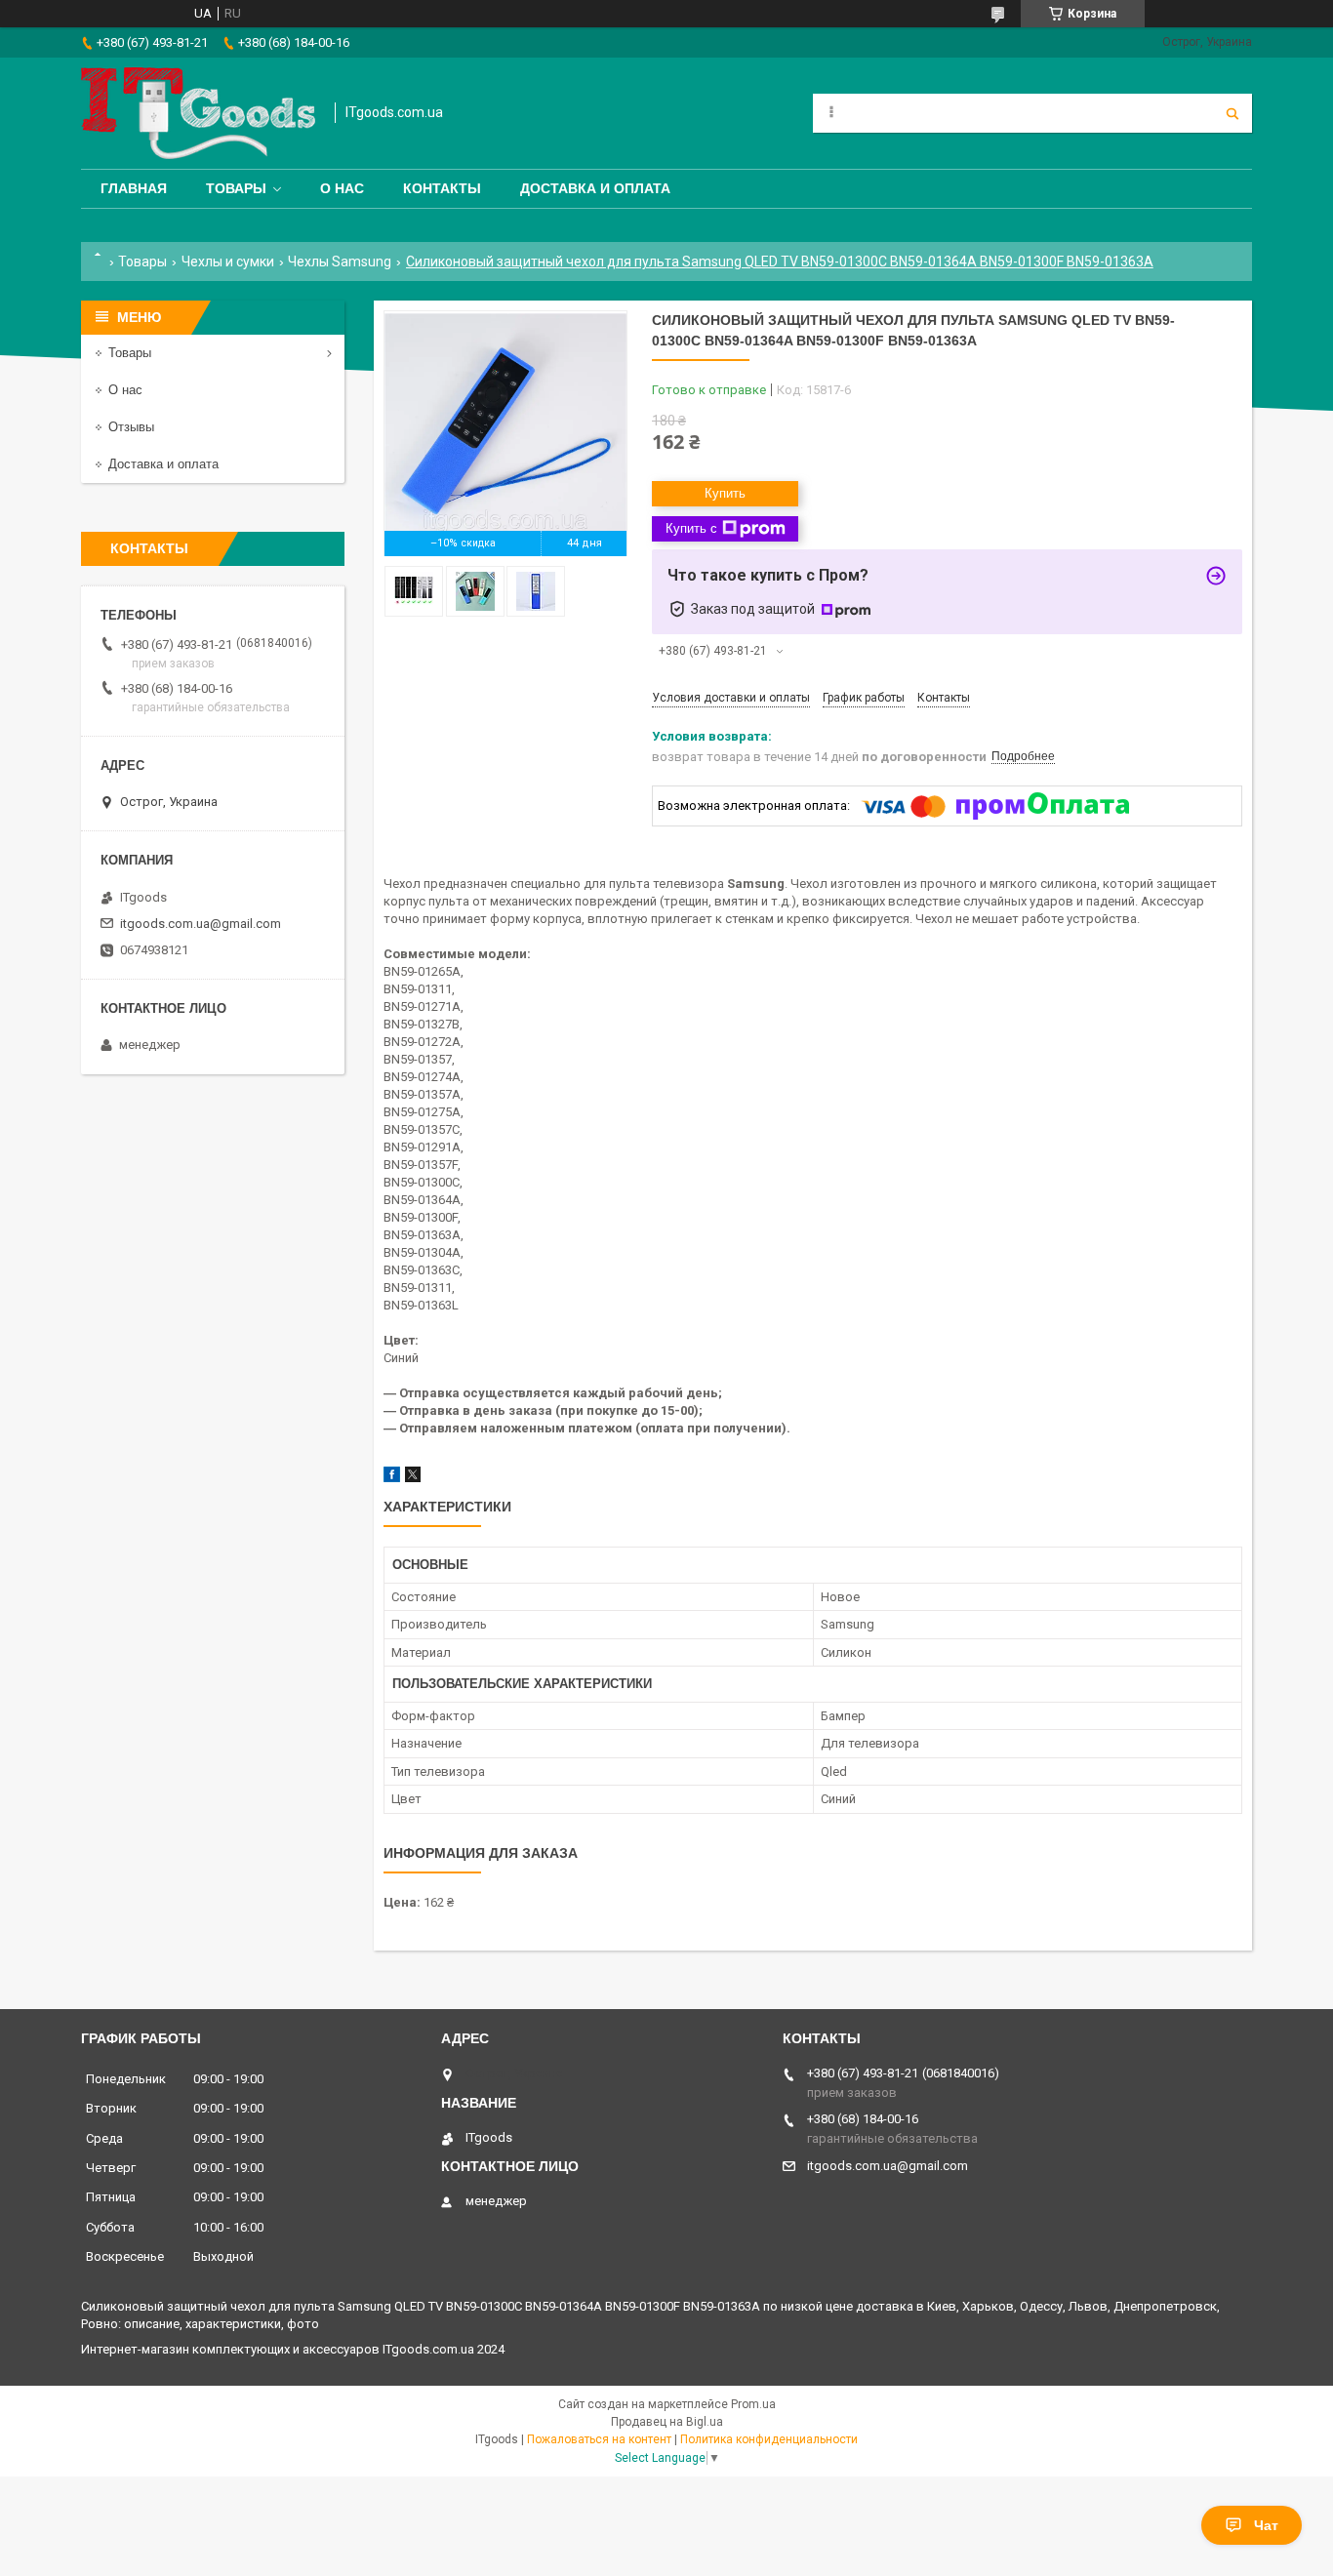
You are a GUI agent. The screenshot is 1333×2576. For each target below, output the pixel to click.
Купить (725, 493)
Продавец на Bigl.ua (667, 2422)
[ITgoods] (198, 113)
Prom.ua (753, 2404)
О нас (342, 188)
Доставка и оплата (595, 188)
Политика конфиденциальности (769, 2439)
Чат (1266, 2525)
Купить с (691, 528)
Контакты (442, 188)
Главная (134, 188)
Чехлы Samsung (340, 262)
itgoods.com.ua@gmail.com (201, 924)
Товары (236, 188)
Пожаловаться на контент (599, 2439)
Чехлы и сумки (228, 262)
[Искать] (1232, 113)
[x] (413, 1478)
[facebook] (392, 1478)
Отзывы (131, 427)
